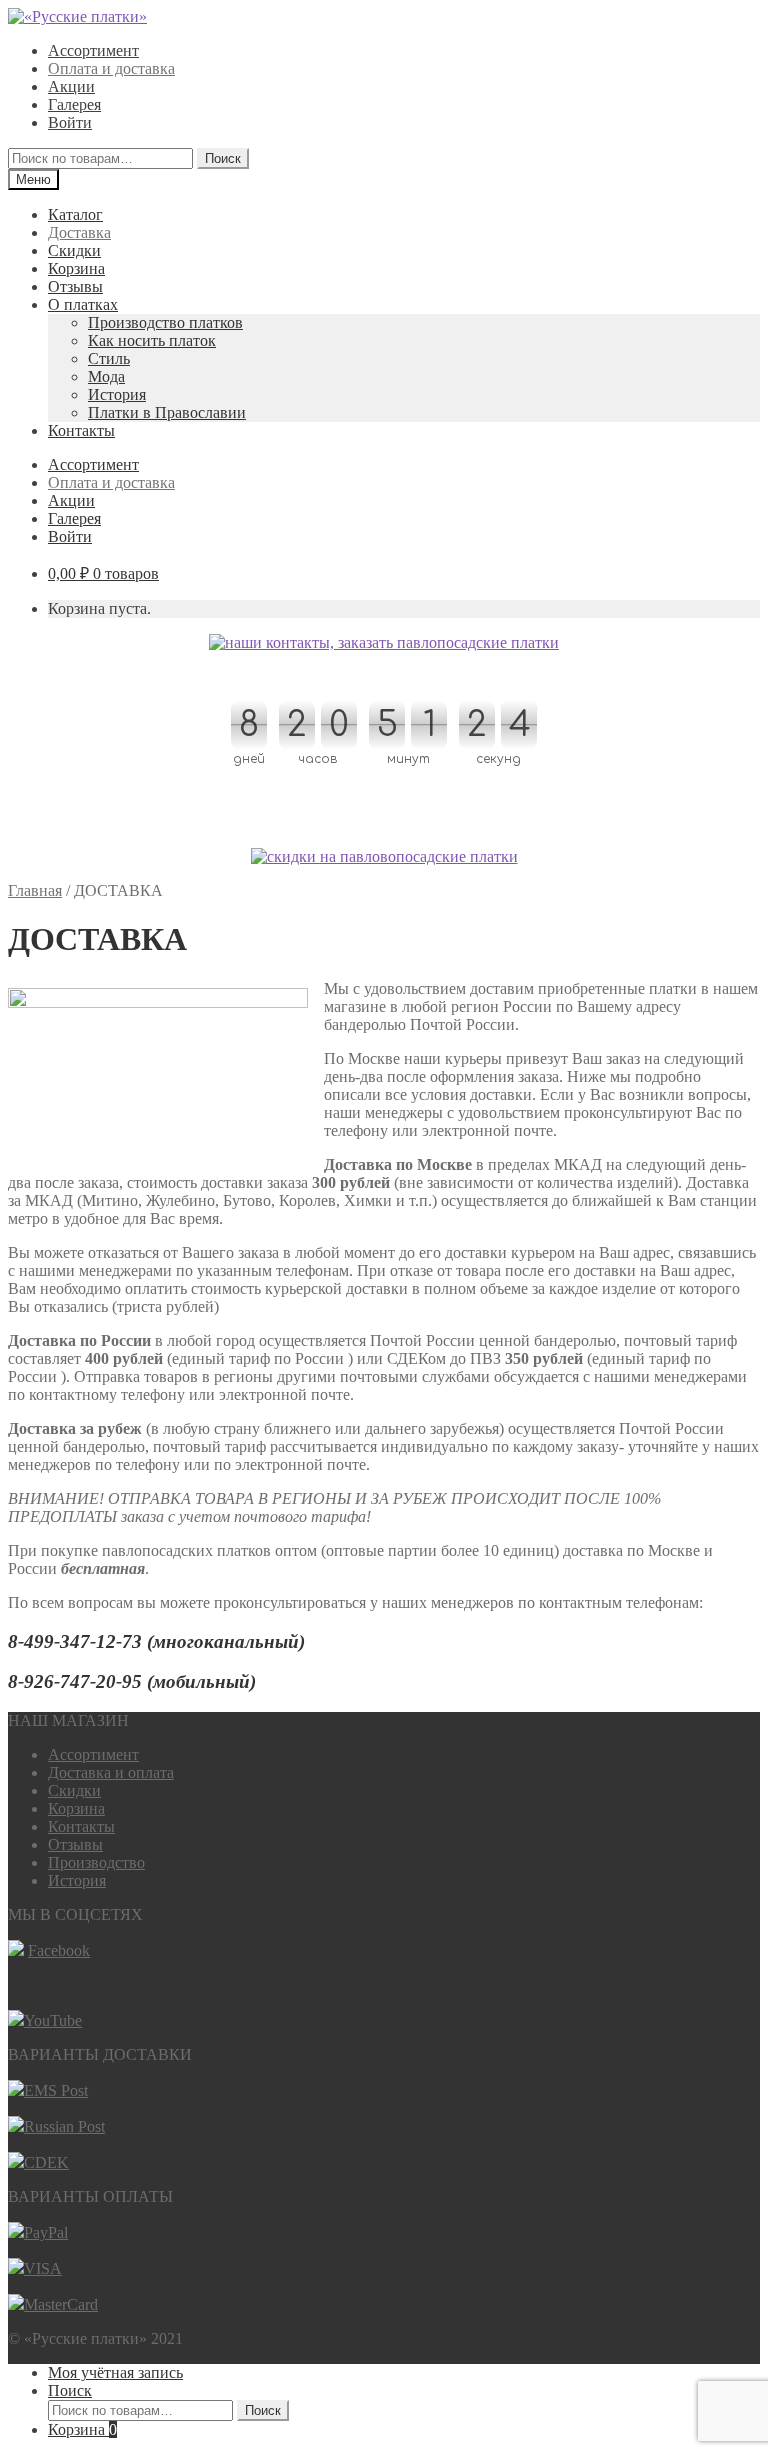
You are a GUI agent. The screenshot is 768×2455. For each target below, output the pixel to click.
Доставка (79, 232)
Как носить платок (152, 340)
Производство (96, 1862)
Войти (70, 122)
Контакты (81, 430)
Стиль (109, 358)
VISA (43, 2268)
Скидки (74, 250)
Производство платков (165, 322)
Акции (71, 86)
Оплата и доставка (111, 68)
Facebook (59, 1950)
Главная (35, 890)
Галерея (74, 104)
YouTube (53, 2020)
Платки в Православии (167, 412)
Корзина (76, 268)
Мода (106, 376)
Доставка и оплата (111, 1772)
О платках (83, 304)
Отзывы (75, 286)
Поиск (223, 158)
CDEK (46, 2162)
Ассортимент (93, 50)
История (117, 394)
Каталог (75, 214)
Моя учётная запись (115, 2372)
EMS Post (56, 2090)
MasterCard (61, 2304)
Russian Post (64, 2126)
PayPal (46, 2232)
